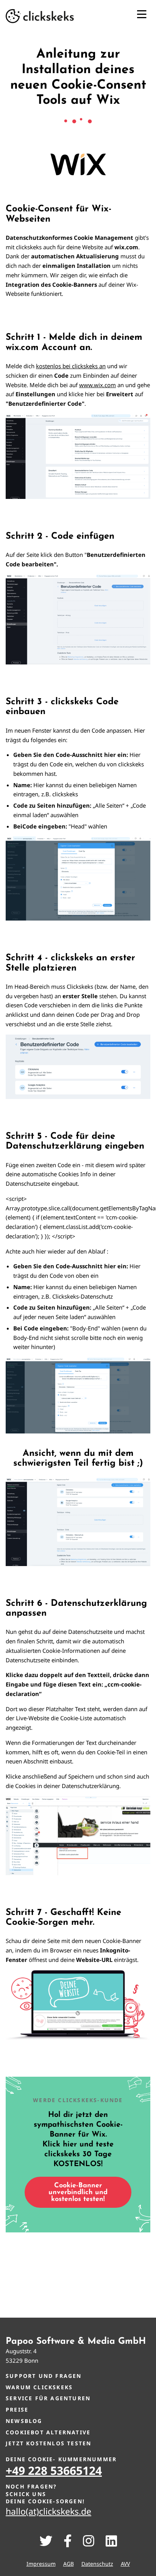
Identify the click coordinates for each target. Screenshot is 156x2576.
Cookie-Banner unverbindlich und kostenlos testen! (78, 2193)
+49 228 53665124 (54, 2470)
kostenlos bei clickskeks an (71, 366)
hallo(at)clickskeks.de (48, 2511)
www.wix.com (97, 385)
